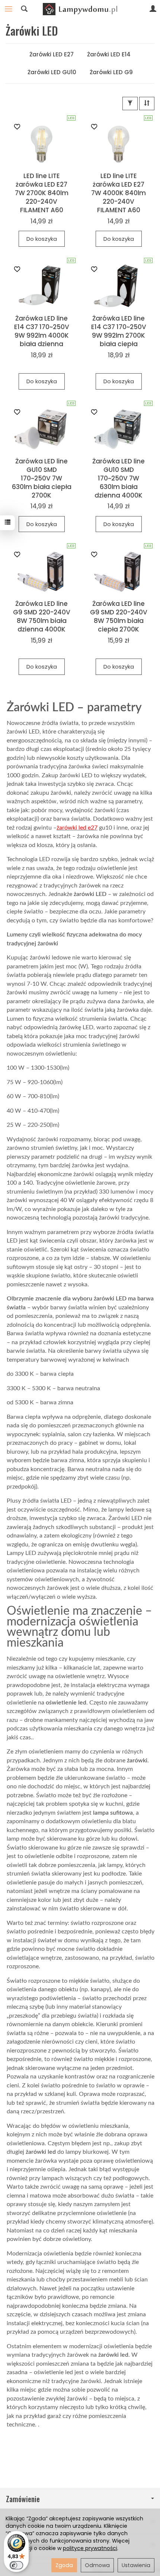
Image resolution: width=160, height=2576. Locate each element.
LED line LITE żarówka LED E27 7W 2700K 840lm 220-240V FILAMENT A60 (42, 193)
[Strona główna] (80, 9)
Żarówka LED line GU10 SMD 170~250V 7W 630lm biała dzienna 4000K (119, 478)
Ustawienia (136, 2565)
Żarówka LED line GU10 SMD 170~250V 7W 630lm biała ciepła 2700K (42, 478)
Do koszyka (42, 239)
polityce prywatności (90, 2548)
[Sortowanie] (147, 103)
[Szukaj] (24, 9)
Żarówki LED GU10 (52, 72)
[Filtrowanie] (130, 103)
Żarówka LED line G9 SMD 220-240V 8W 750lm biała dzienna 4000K (42, 616)
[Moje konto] (153, 9)
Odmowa (97, 2565)
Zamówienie (23, 2499)
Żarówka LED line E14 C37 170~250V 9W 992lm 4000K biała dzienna (42, 331)
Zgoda (64, 2565)
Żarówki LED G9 (111, 72)
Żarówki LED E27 (52, 54)
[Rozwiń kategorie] (9, 9)
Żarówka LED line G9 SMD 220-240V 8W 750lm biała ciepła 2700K (119, 616)
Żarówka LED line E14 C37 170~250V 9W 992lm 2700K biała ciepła (119, 331)
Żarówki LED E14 (109, 54)
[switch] (16, 2565)
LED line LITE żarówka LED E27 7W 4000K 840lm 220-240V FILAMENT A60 (119, 193)
